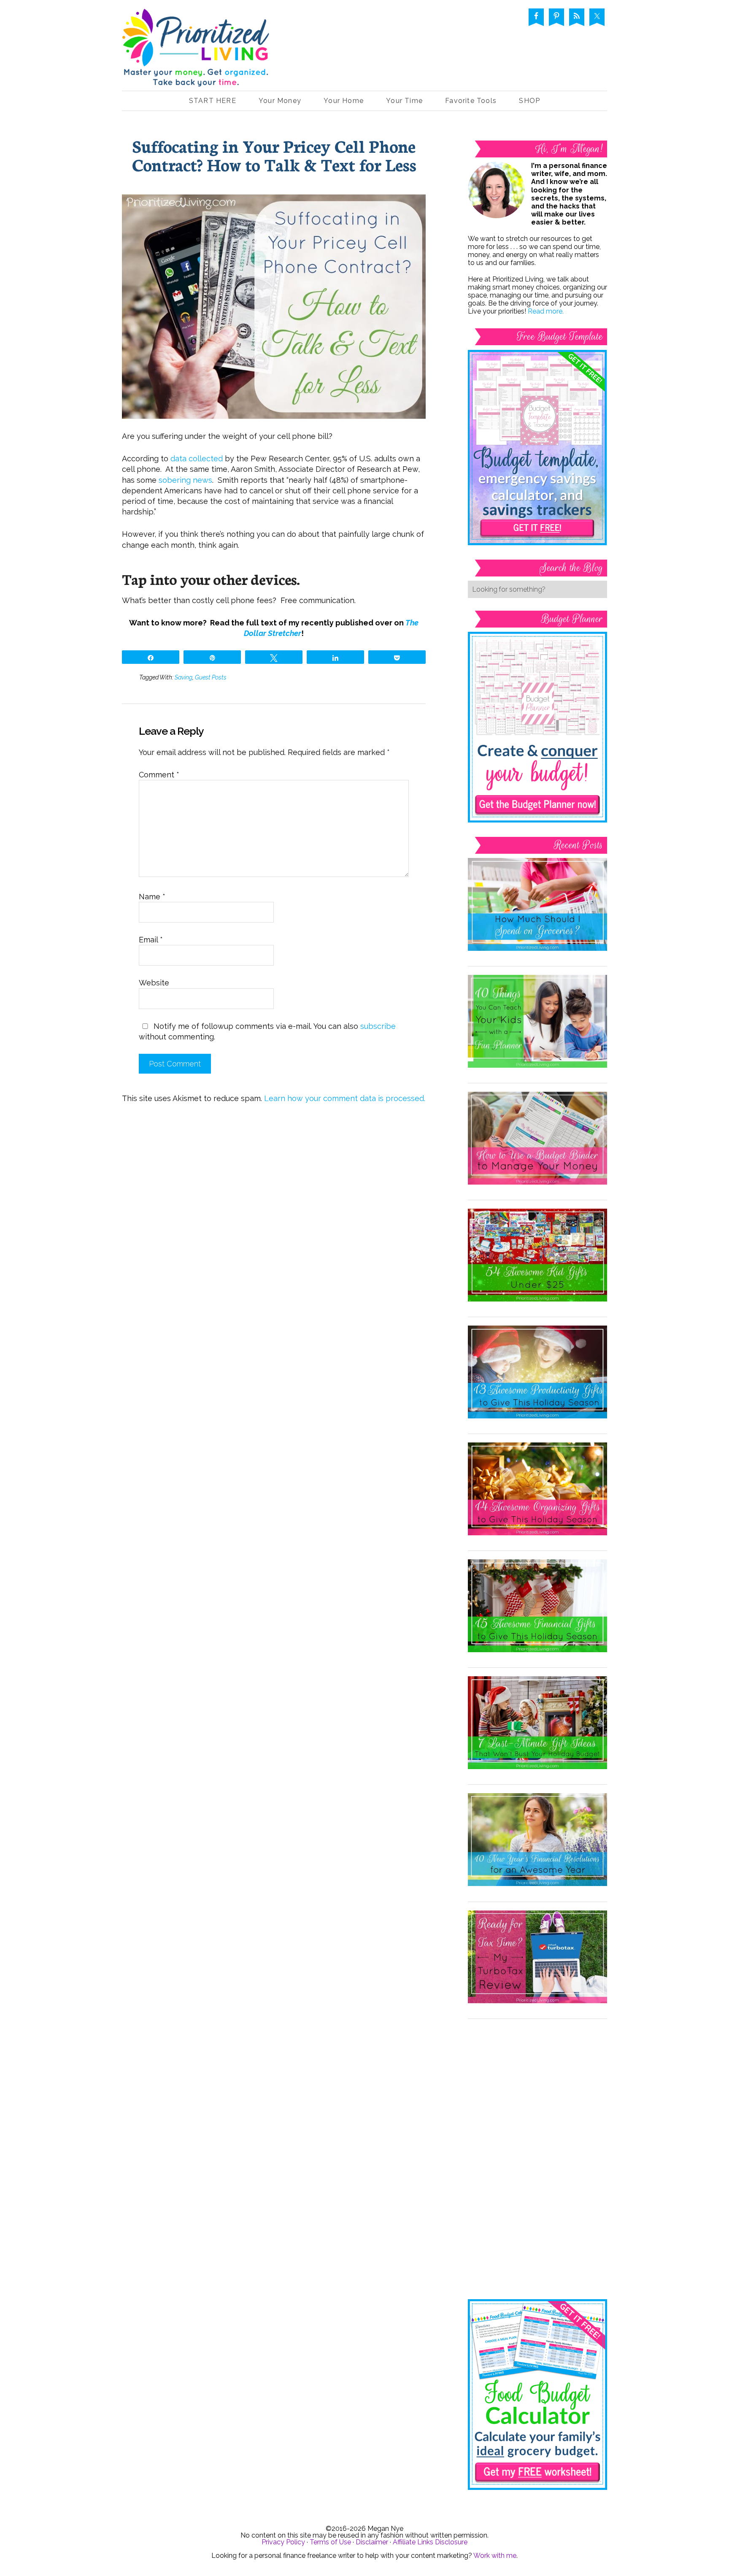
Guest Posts (211, 677)
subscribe (378, 1026)
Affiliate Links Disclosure (430, 2542)
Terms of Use (330, 2542)
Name (152, 897)
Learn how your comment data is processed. (345, 1098)
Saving (184, 677)
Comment (159, 775)
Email (151, 940)
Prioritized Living (196, 50)
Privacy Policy (283, 2542)
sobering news (185, 480)
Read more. (546, 311)
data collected (197, 459)
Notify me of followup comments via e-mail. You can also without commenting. (267, 1031)
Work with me (495, 2556)
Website (154, 983)
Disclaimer (372, 2542)
